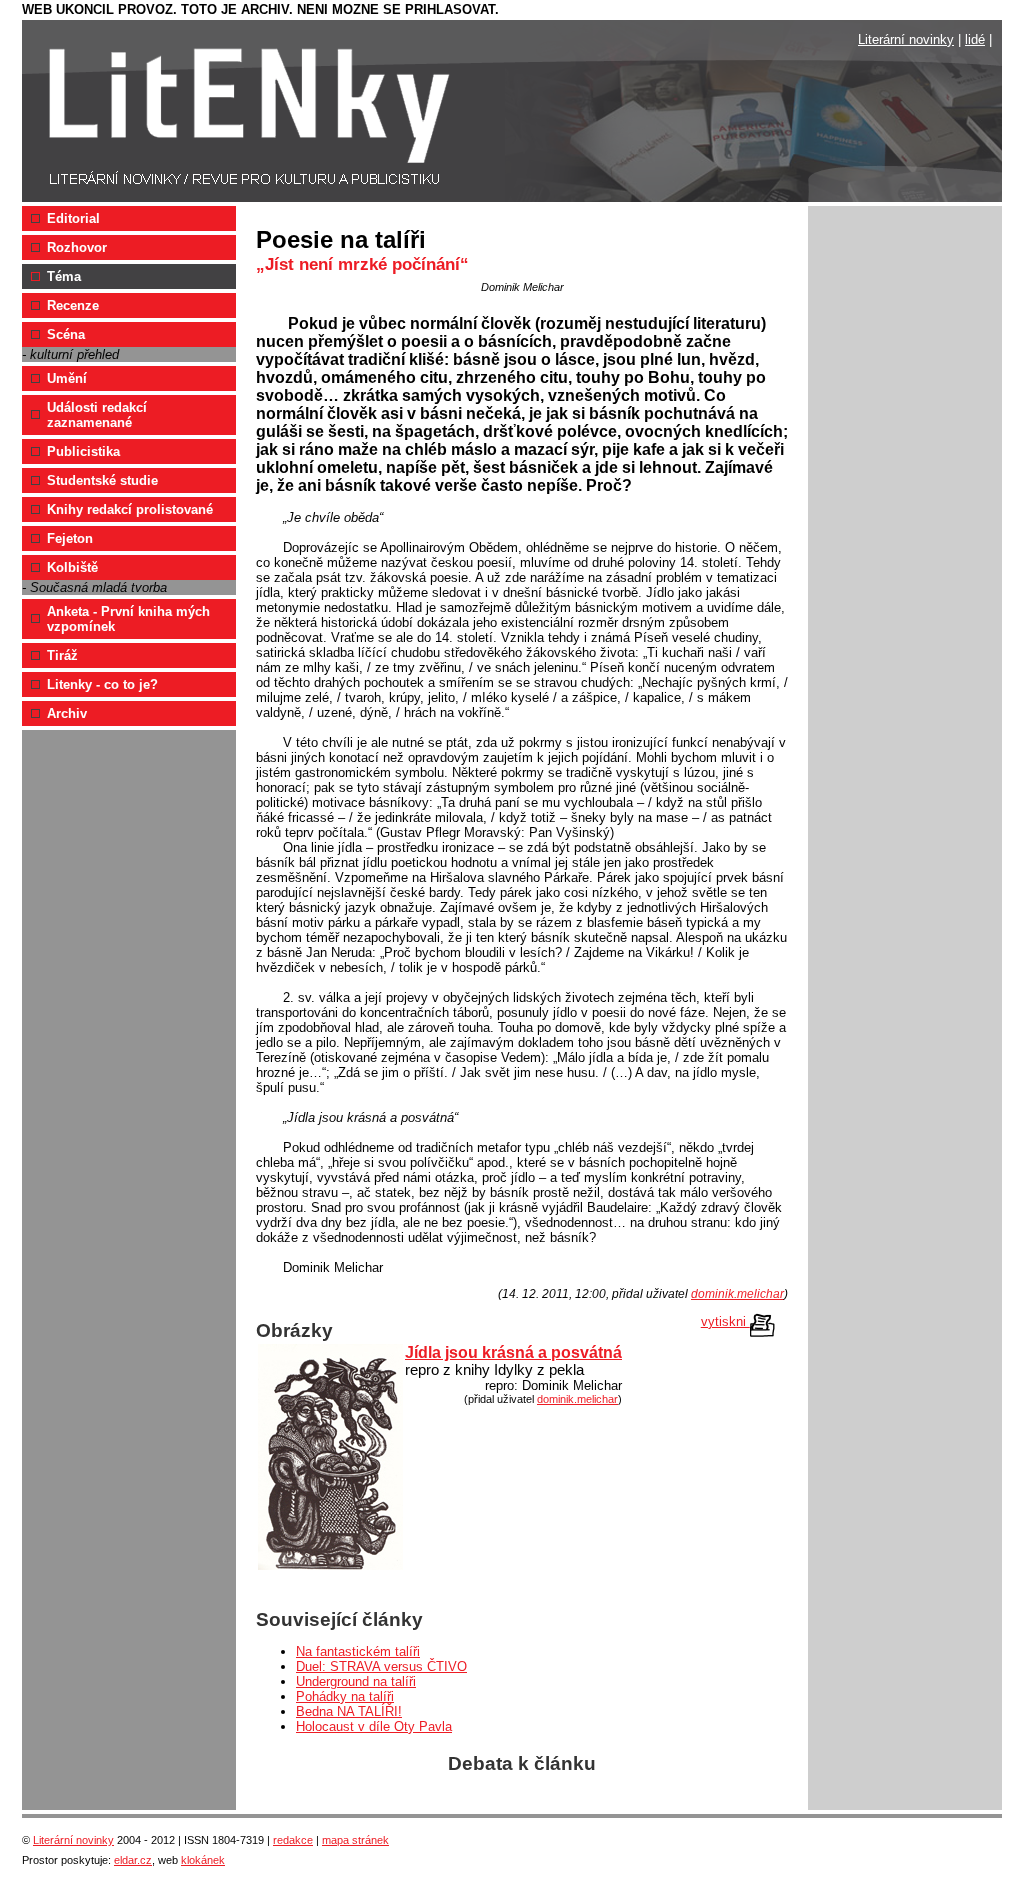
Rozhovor (77, 247)
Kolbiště (72, 567)
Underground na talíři (356, 1681)
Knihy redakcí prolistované (130, 509)
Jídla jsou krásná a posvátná (513, 1352)
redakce (293, 1840)
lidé (975, 39)
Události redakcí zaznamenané (97, 415)
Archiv (67, 713)
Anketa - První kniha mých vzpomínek (128, 619)
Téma (64, 276)
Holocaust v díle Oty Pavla (374, 1726)
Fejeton (70, 538)
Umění (67, 378)
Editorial (73, 218)
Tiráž (62, 655)
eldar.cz (133, 1860)
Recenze (73, 305)
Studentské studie (102, 480)
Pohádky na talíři (345, 1696)
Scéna (66, 334)
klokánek (203, 1860)
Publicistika (83, 451)
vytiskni (725, 1321)
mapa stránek (355, 1840)
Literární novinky (906, 39)
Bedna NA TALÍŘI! (349, 1711)
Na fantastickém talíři (358, 1651)
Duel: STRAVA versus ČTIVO (381, 1666)
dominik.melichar (737, 1294)
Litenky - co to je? (102, 684)
